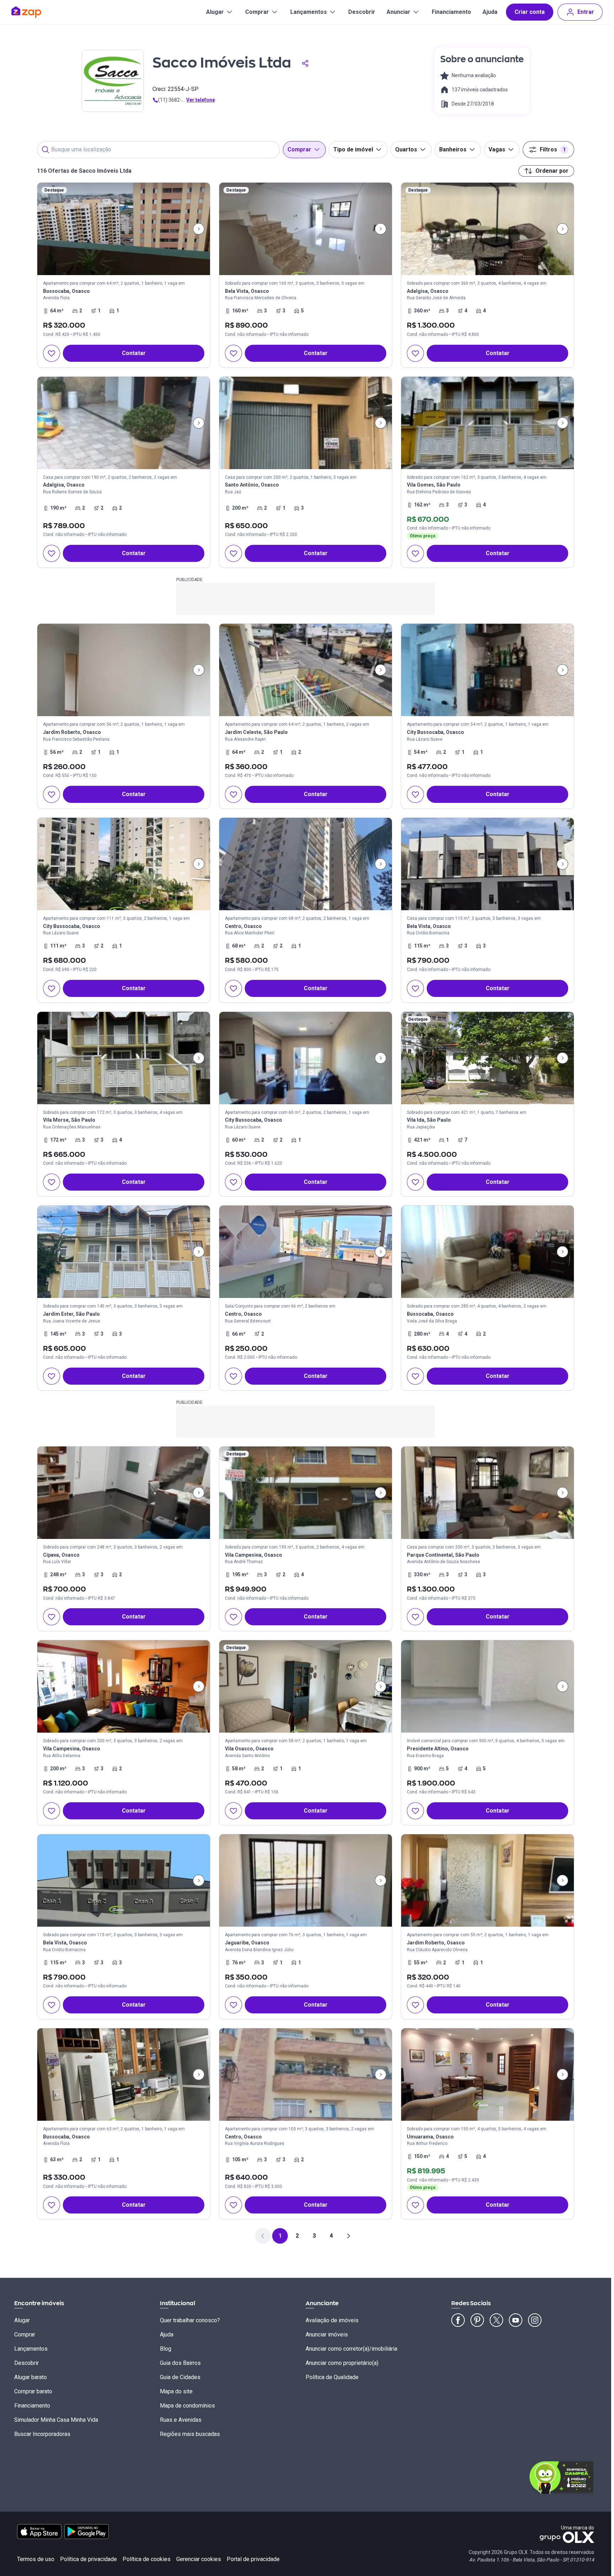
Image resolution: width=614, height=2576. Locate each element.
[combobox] (158, 150)
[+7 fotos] (124, 423)
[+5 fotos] (306, 229)
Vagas (497, 149)
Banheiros (453, 149)
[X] (496, 2320)
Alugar (215, 12)
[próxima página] (348, 2236)
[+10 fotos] (124, 864)
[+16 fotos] (488, 864)
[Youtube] (516, 2320)
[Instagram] (535, 2320)
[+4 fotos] (124, 229)
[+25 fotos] (124, 1058)
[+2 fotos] (488, 1880)
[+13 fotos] (488, 670)
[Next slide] (199, 229)
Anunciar (398, 12)
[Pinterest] (477, 2320)
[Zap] (37, 12)
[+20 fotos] (488, 423)
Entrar (586, 12)
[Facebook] (458, 2320)
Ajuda (490, 12)
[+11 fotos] (306, 1880)
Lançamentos (309, 12)
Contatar (134, 353)
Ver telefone (201, 100)
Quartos (406, 149)
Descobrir (362, 12)
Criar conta (530, 12)
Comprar (257, 12)
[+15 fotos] (124, 1686)
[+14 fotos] (306, 423)
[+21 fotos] (306, 2075)
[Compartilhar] (305, 63)
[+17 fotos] (124, 670)
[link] (124, 275)
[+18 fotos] (488, 1252)
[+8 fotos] (306, 1252)
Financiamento (451, 12)
